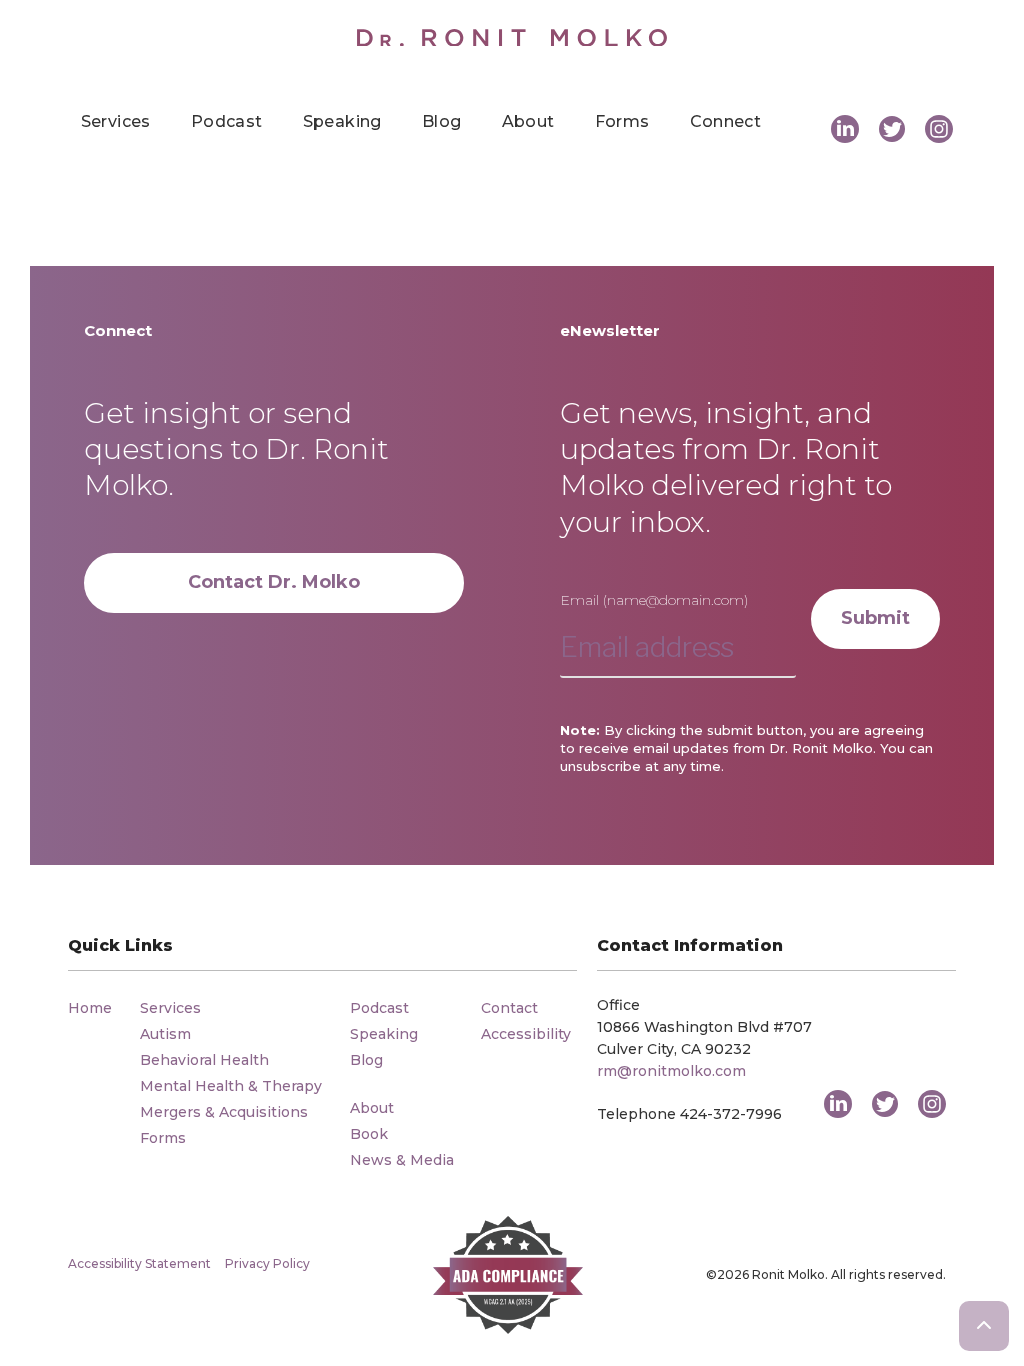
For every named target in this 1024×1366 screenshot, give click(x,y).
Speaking (342, 121)
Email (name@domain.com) (654, 600)
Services (116, 121)
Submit (875, 618)
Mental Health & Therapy (231, 1086)
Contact (509, 1008)
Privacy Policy (267, 1263)
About (528, 121)
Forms (622, 121)
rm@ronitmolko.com (671, 1071)
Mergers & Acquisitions (224, 1112)
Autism (165, 1034)
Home (90, 1008)
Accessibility (526, 1034)
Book (369, 1134)
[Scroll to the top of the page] (984, 1326)
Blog (442, 121)
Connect (726, 121)
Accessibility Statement (139, 1263)
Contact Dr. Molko (274, 582)
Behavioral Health (204, 1060)
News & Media (402, 1160)
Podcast (227, 121)
